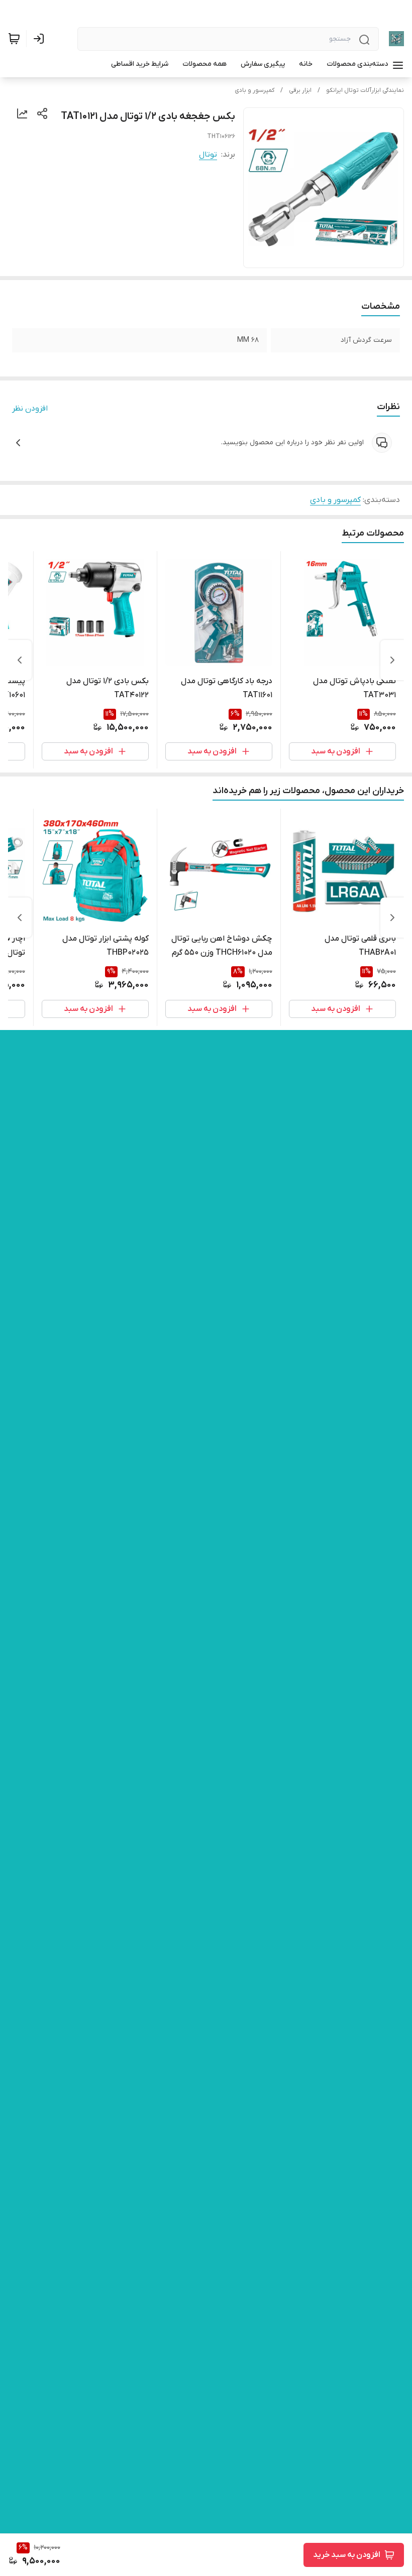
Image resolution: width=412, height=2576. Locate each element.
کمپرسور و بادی (254, 90)
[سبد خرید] (14, 39)
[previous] (392, 660)
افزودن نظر (30, 409)
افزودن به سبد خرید (347, 2555)
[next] (20, 660)
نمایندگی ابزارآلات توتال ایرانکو (365, 90)
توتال (208, 155)
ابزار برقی (300, 90)
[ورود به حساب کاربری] (41, 39)
